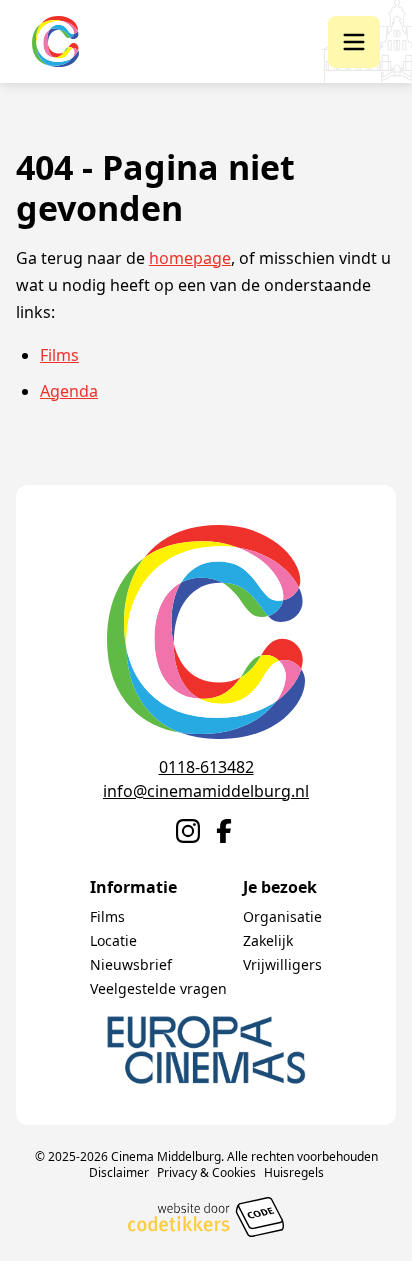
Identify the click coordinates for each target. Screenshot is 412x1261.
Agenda (69, 391)
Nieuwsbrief (131, 964)
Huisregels (294, 1172)
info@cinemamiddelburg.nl (206, 791)
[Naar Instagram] (188, 831)
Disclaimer (119, 1172)
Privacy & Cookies (206, 1172)
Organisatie (282, 916)
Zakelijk (268, 940)
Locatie (113, 940)
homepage (190, 258)
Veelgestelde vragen (158, 988)
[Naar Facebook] (224, 831)
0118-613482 (206, 767)
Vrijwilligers (282, 964)
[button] (354, 42)
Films (59, 355)
